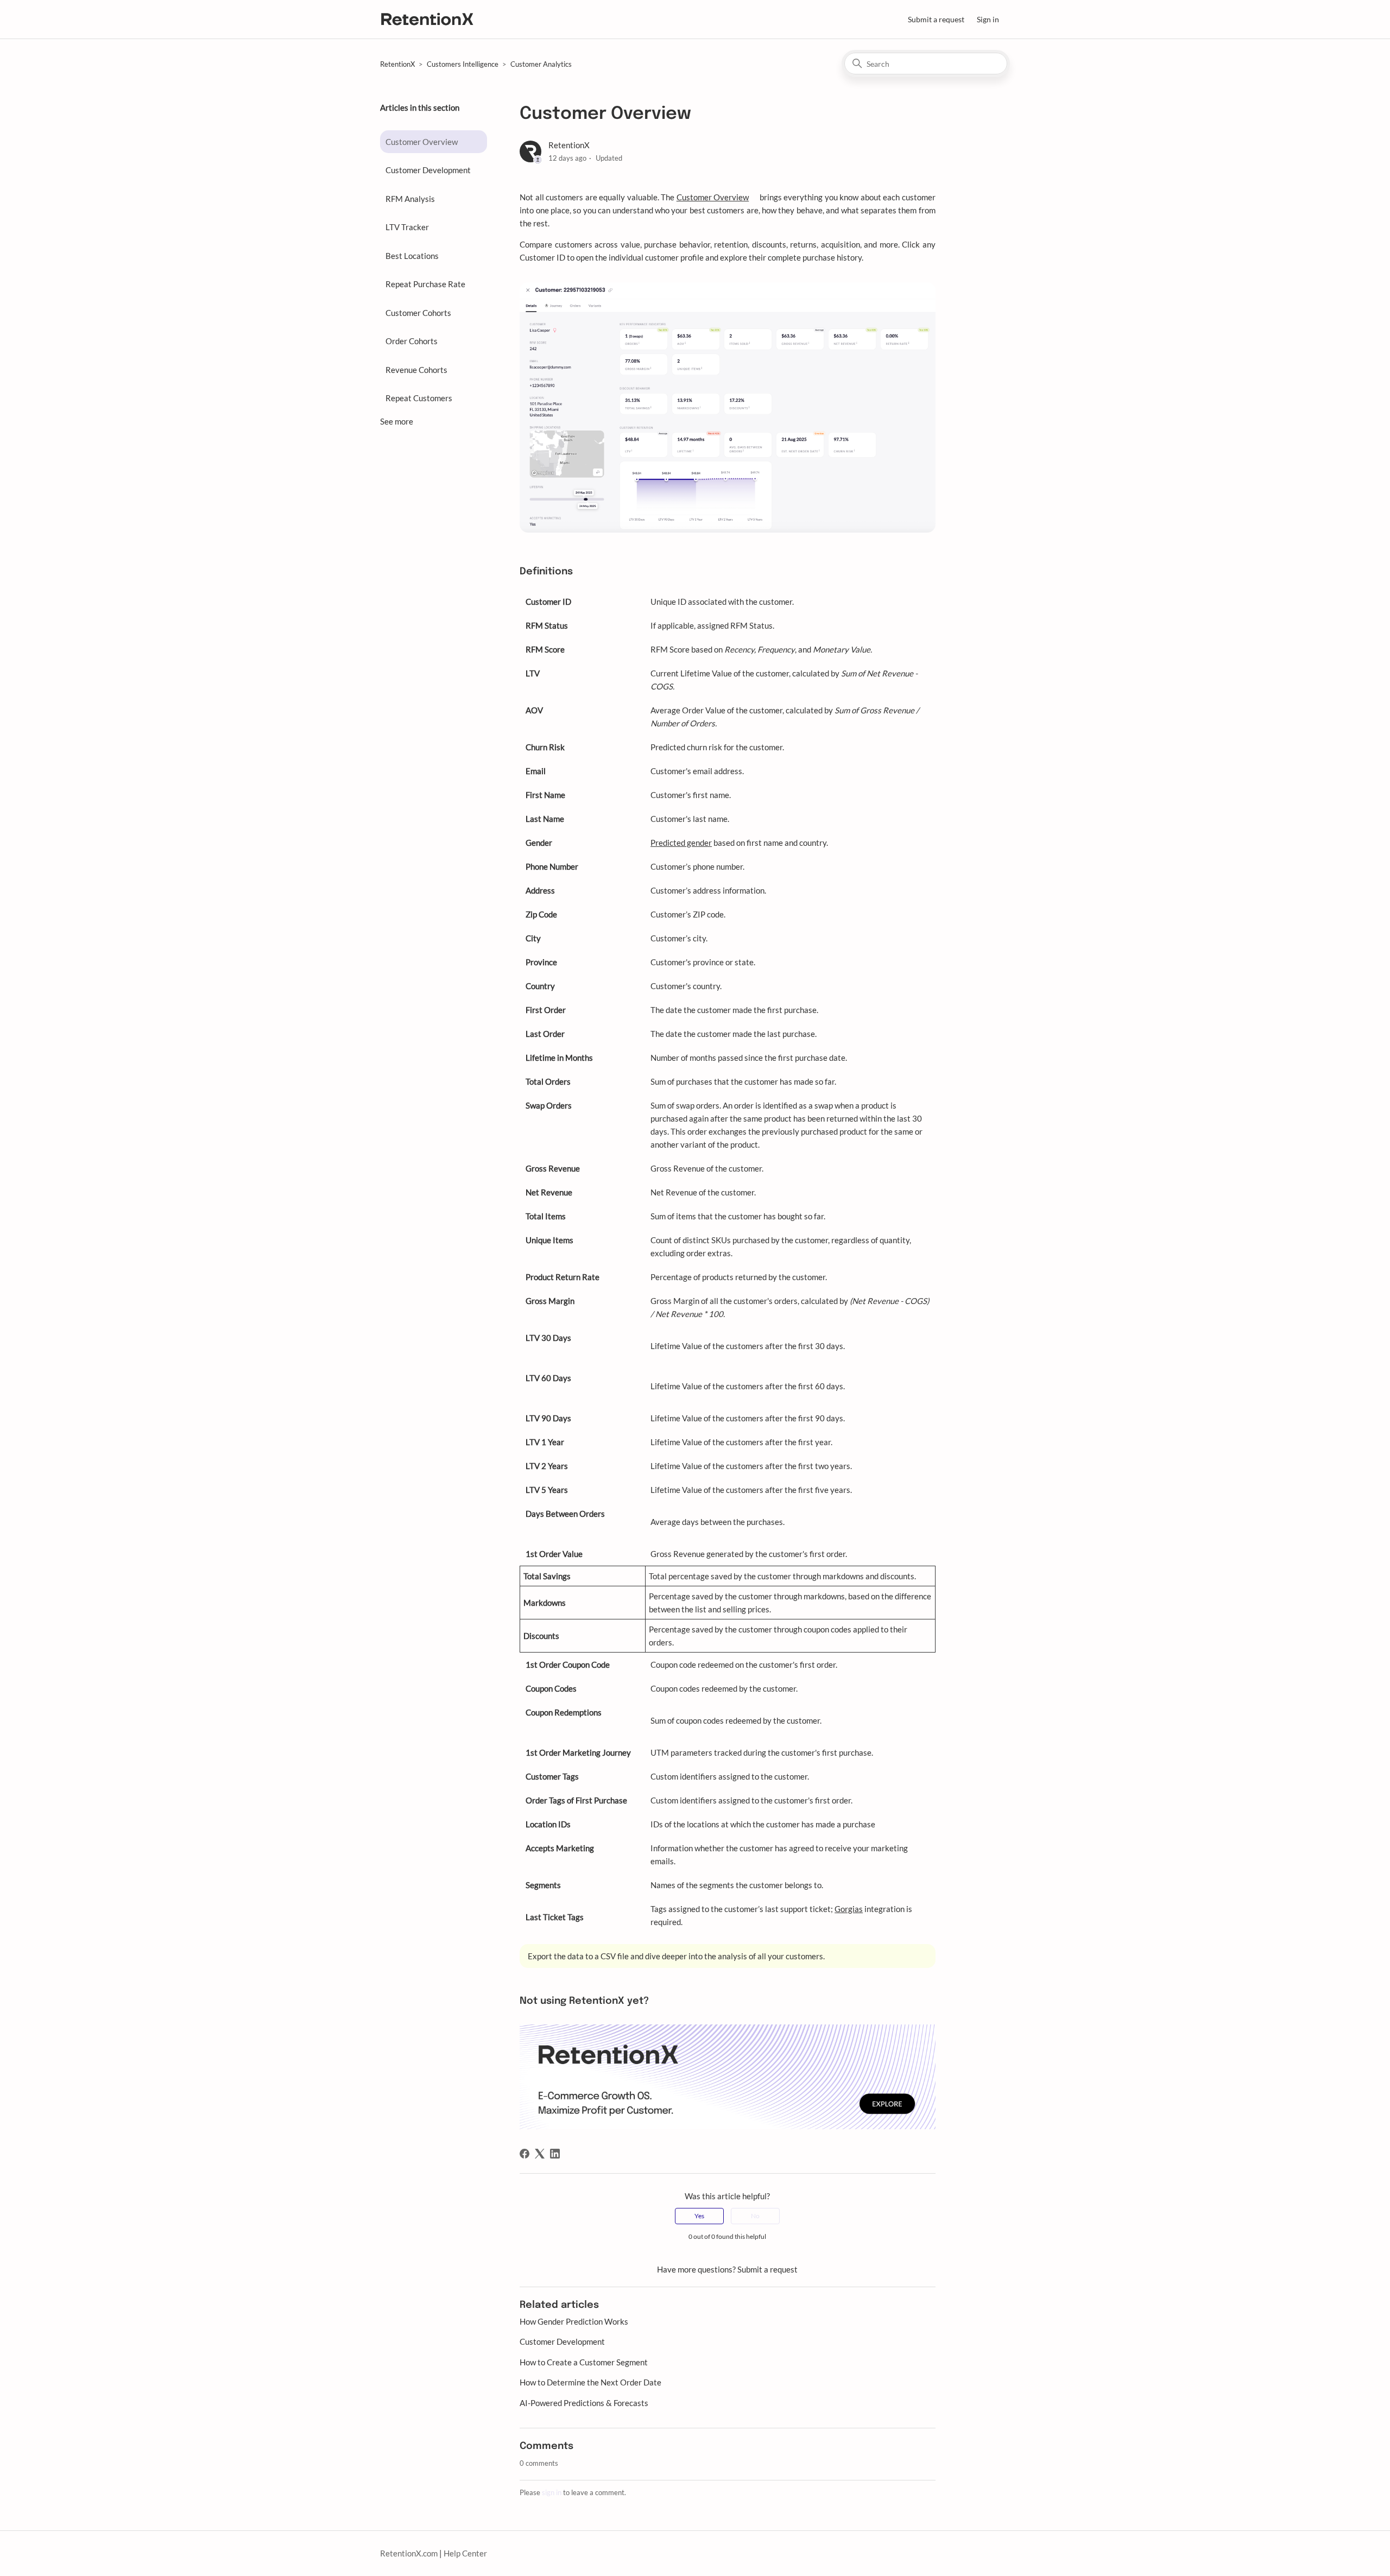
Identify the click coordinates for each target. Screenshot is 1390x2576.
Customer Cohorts (418, 313)
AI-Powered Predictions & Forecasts (584, 2403)
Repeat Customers (419, 398)
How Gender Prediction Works (574, 2321)
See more (397, 421)
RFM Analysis (410, 199)
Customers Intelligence (463, 64)
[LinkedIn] (555, 2154)
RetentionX (397, 64)
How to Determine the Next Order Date (590, 2382)
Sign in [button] (988, 19)
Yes (699, 2216)
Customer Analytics (541, 64)
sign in (552, 2492)
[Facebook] (525, 2154)
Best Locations (412, 256)
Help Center (465, 2553)
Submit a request (936, 19)
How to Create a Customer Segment (584, 2362)
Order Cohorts (412, 341)
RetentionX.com (409, 2553)
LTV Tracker (407, 227)
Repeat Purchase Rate (425, 284)
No (755, 2216)
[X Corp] (540, 2154)
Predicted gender (681, 843)
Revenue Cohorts (416, 370)
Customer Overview (422, 142)
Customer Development (428, 170)
